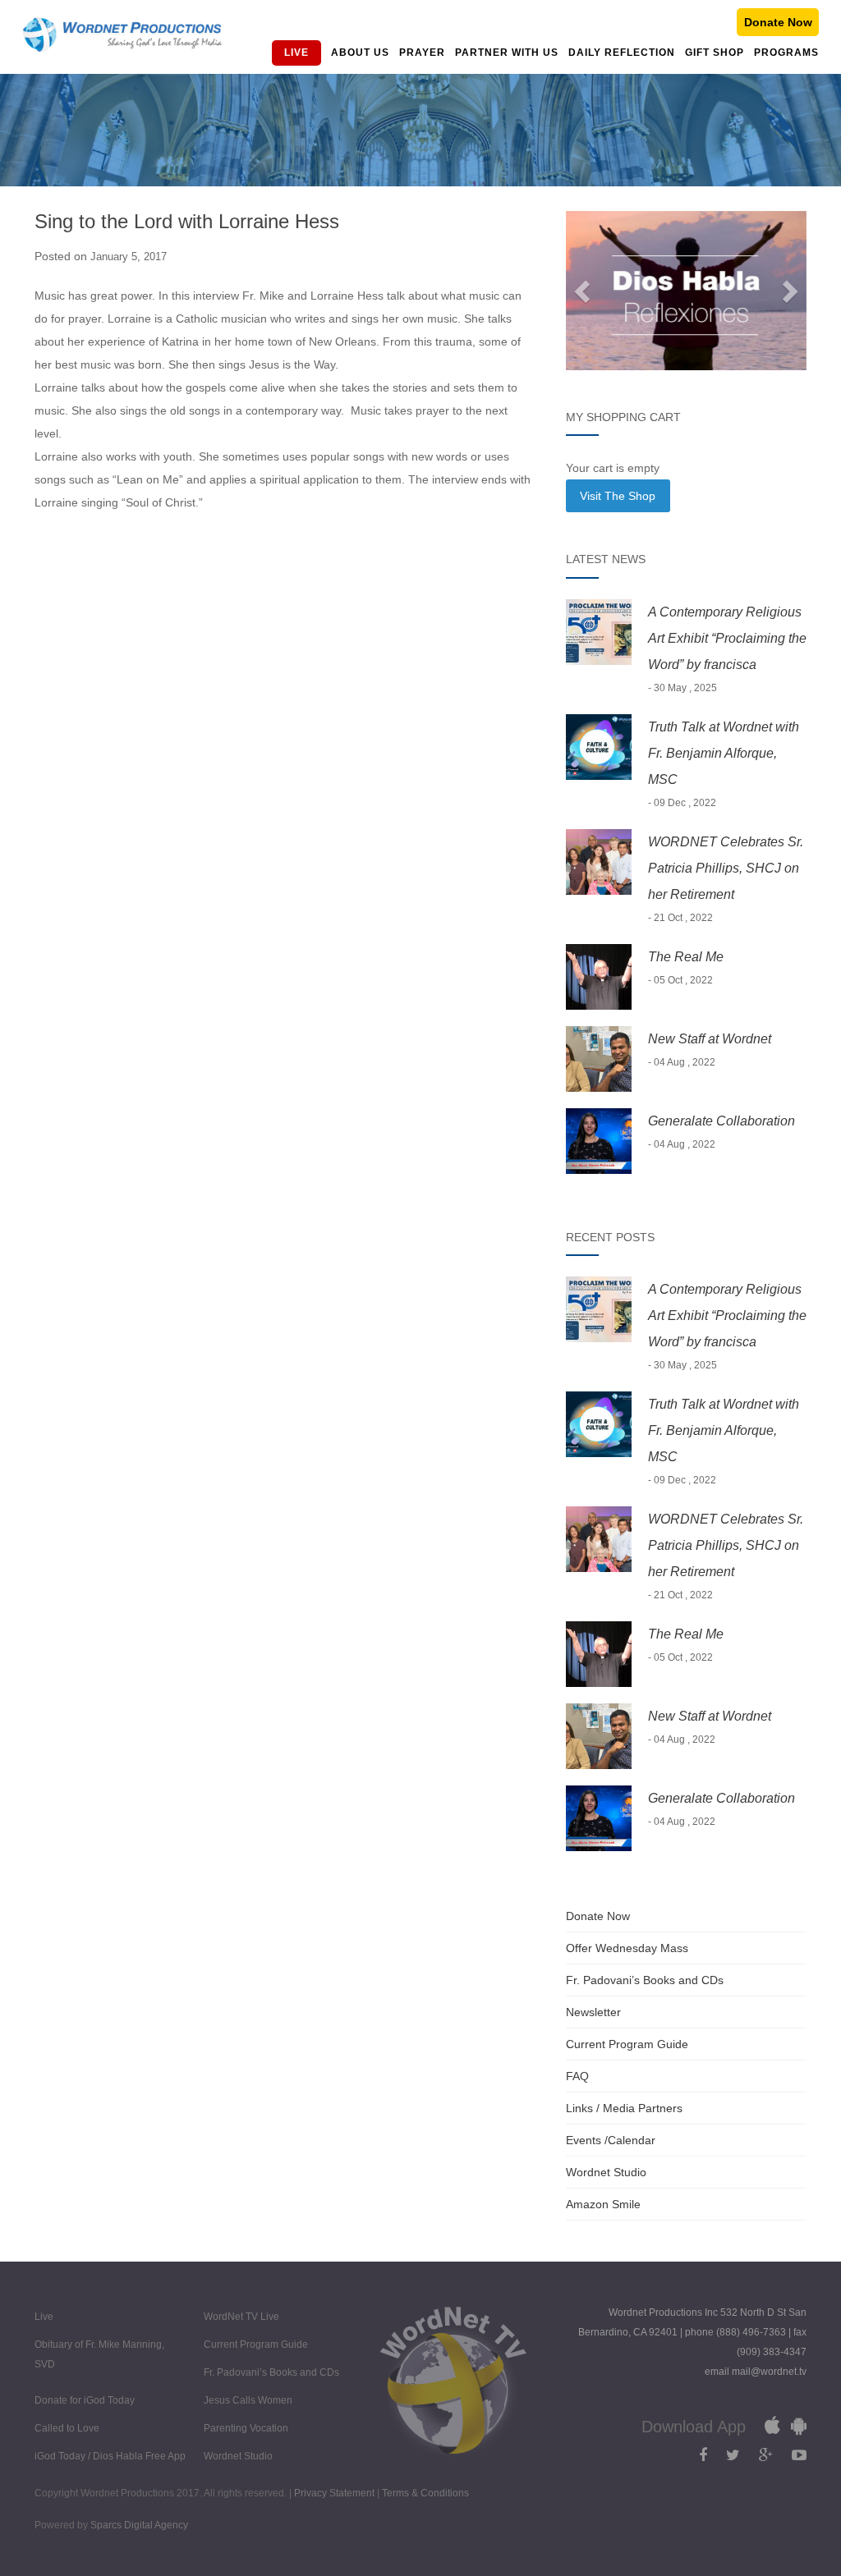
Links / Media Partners (624, 2108)
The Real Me (686, 957)
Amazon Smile (603, 2204)
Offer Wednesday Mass (627, 1948)
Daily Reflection (622, 53)
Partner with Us (507, 53)
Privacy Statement (335, 2493)
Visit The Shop (618, 496)
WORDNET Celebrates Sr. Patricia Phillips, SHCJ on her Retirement (726, 868)
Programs (786, 53)
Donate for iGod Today (85, 2400)
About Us (360, 53)
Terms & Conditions (425, 2493)
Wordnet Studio (606, 2172)
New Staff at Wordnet (710, 1039)
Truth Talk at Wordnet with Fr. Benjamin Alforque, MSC (724, 753)
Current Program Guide (627, 2044)
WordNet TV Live (241, 2317)
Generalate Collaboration (722, 1121)
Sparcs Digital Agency (139, 2525)
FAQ (577, 2076)
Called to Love (67, 2428)
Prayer (422, 53)
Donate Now (778, 22)
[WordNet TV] (122, 34)
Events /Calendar (611, 2140)
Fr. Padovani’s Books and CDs (645, 1980)
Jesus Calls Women (248, 2400)
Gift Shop (715, 53)
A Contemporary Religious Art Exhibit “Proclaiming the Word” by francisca (727, 638)
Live (296, 53)
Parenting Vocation (246, 2428)
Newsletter (593, 2012)
